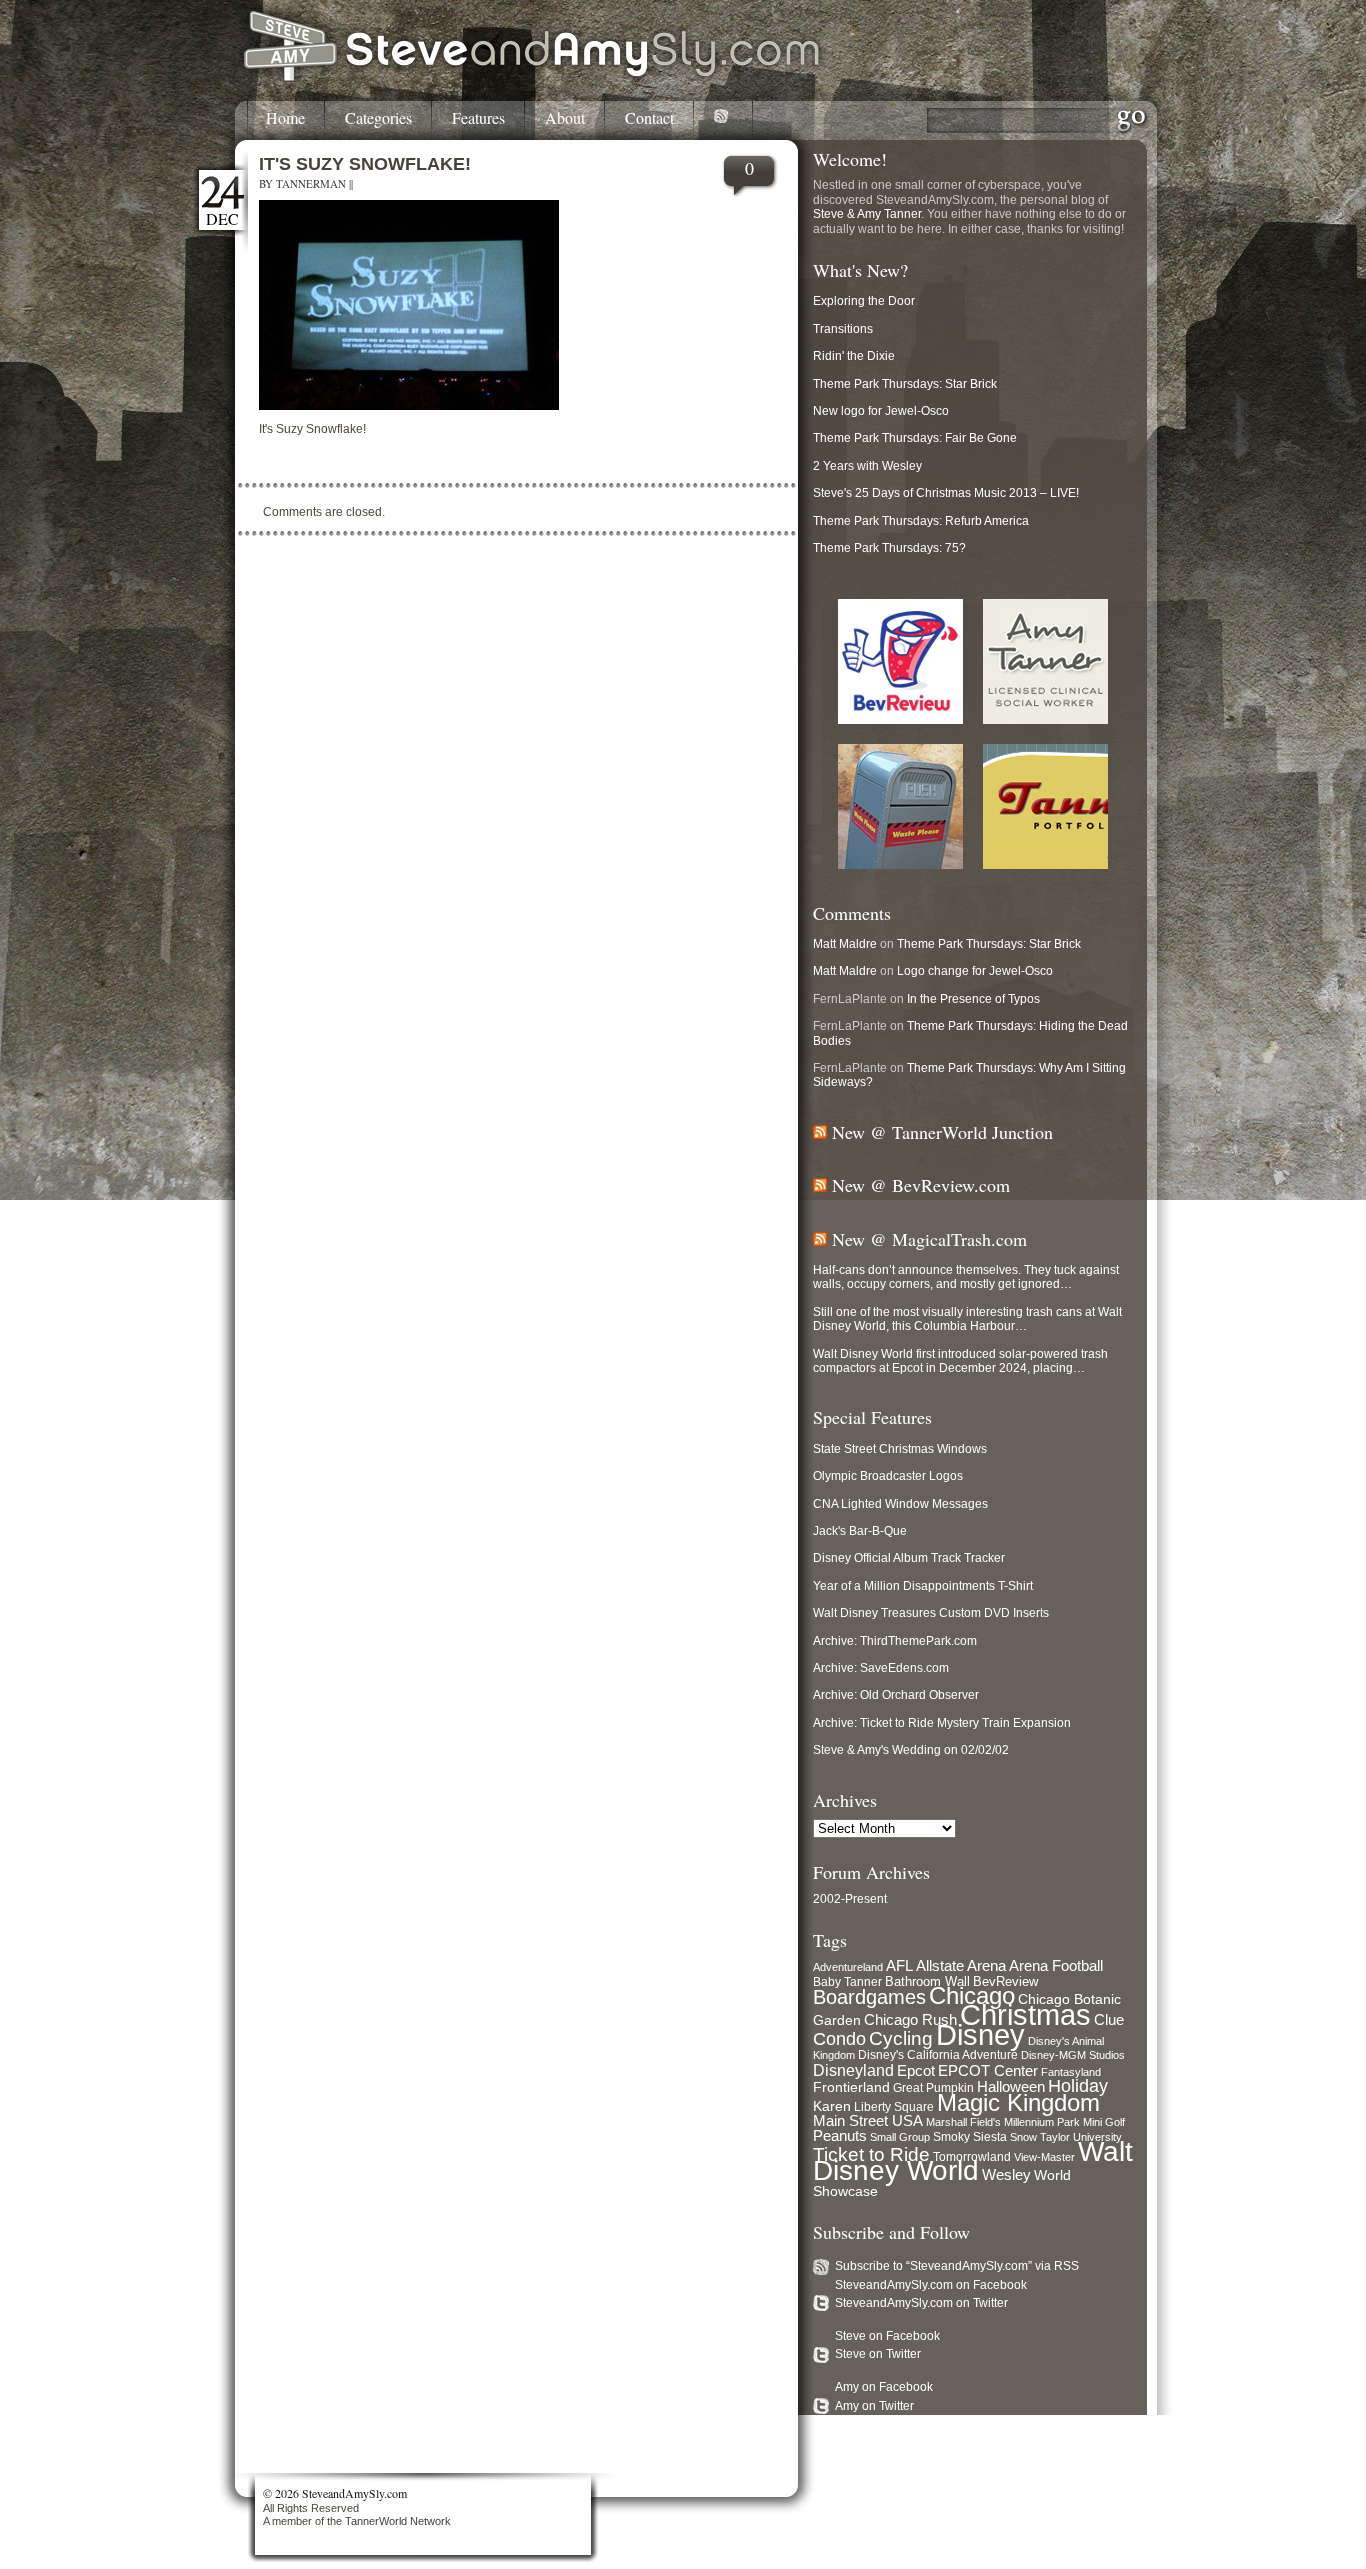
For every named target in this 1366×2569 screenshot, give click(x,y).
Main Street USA (868, 2121)
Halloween (1011, 2087)
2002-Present (850, 1899)
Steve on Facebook (887, 2336)
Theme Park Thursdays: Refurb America (921, 521)
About (565, 118)
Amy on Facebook (884, 2387)
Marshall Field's (963, 2122)
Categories (378, 118)
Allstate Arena (961, 1966)
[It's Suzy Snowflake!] (409, 406)
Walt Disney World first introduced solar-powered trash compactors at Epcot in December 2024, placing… (960, 1361)
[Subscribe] (723, 120)
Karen (832, 2106)
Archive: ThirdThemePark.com (895, 1641)
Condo (839, 2039)
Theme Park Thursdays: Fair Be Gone (915, 438)
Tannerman (311, 183)
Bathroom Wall (927, 1981)
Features (478, 118)
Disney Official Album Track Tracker (909, 1558)
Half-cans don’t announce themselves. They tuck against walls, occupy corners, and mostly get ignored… (966, 1277)
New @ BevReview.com (921, 1185)
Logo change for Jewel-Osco (975, 971)
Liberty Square (894, 2107)
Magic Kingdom (1018, 2102)
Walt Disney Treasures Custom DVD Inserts (931, 1613)
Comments (852, 913)
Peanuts (840, 2135)
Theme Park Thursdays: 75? (889, 548)
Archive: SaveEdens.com (881, 1668)
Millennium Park (1042, 2122)
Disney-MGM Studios (1073, 2055)
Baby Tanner (847, 1982)
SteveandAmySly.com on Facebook (931, 2285)
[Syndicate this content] (820, 1132)
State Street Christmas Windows (900, 1449)
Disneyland (853, 2070)
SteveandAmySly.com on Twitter (921, 2303)
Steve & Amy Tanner (867, 214)
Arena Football (1056, 1965)
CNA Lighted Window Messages (900, 1504)
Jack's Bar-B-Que (860, 1531)
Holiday (1078, 2086)
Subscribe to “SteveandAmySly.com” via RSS (957, 2266)
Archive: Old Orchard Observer (896, 1695)
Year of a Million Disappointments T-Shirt (923, 1586)
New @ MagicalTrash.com (929, 1239)
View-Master (1044, 2157)
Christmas (1025, 2014)
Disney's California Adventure (938, 2055)
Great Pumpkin (933, 2088)
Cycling (901, 2038)
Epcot (916, 2071)
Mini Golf (1104, 2122)
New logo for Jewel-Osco (881, 411)
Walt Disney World (973, 2161)
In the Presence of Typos (973, 999)
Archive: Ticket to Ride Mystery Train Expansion (942, 1723)
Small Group (900, 2137)
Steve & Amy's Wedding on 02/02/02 (911, 1750)
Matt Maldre (845, 944)
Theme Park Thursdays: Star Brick (905, 384)
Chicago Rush (910, 2020)
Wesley (1006, 2174)
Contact (649, 118)
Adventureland (848, 1967)
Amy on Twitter (874, 2406)
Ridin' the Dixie (854, 356)
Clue (1109, 2020)
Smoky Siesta (970, 2137)
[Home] (533, 78)
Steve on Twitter (878, 2354)
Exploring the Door (864, 301)
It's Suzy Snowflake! (365, 164)
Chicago (972, 1995)
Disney (980, 2035)
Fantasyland (1071, 2072)
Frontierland (851, 2087)
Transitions (843, 329)
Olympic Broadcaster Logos (888, 1476)
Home (285, 118)
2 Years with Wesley (867, 466)
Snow (1023, 2137)
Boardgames (869, 1997)
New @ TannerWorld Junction (942, 1132)
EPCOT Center (988, 2071)
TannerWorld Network (398, 2521)
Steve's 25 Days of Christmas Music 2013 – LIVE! (946, 493)
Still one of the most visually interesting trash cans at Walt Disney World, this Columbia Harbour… (967, 1319)
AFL (899, 1965)
